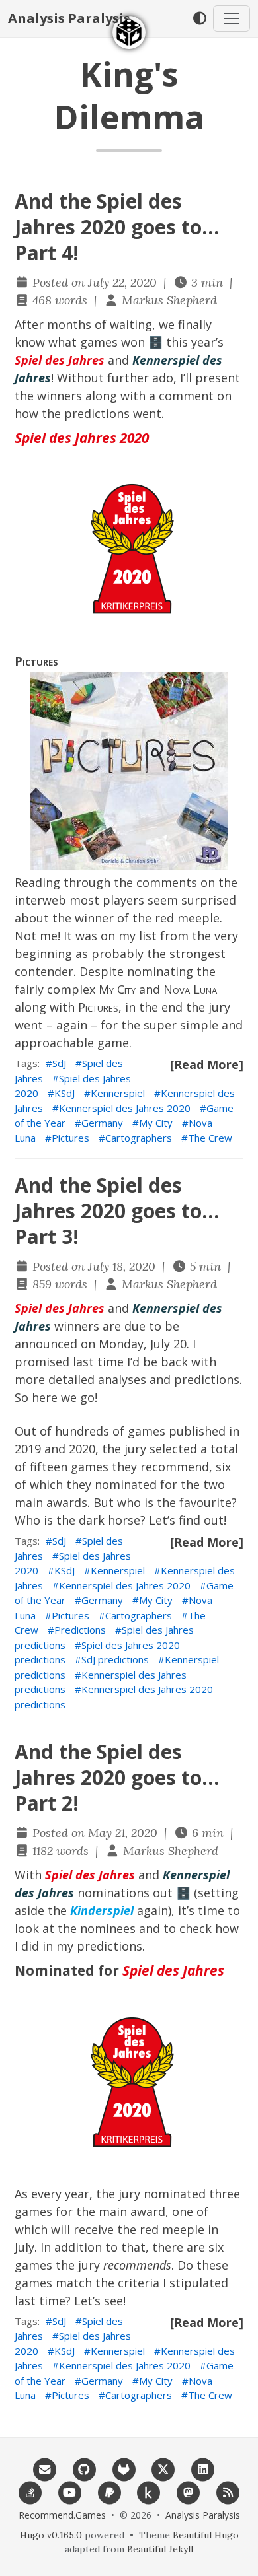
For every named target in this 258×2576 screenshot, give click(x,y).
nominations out (125, 1893)
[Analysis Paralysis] (129, 32)
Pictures (36, 661)
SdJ (59, 1063)
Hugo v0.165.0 (51, 2535)
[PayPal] (109, 2491)
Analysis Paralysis (69, 18)
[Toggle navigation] (232, 18)
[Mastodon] (189, 2491)
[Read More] (207, 1064)
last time (98, 1362)
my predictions (99, 1946)
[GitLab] (124, 2468)
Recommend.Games (62, 2515)
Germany (102, 1123)
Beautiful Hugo (206, 2535)
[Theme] (199, 18)
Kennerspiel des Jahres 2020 (125, 1108)
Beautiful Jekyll (160, 2549)
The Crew (210, 1138)
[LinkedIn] (203, 2468)
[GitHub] (84, 2468)
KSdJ (64, 1093)
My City (117, 989)
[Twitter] (163, 2468)
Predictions (80, 1630)
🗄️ (155, 342)
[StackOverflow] (30, 2491)
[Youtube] (70, 2491)
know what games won (80, 342)
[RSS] (228, 2491)
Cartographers (139, 1138)
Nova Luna (190, 989)
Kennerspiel (118, 1093)
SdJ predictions (115, 1659)
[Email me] (45, 2468)
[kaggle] (149, 2491)
